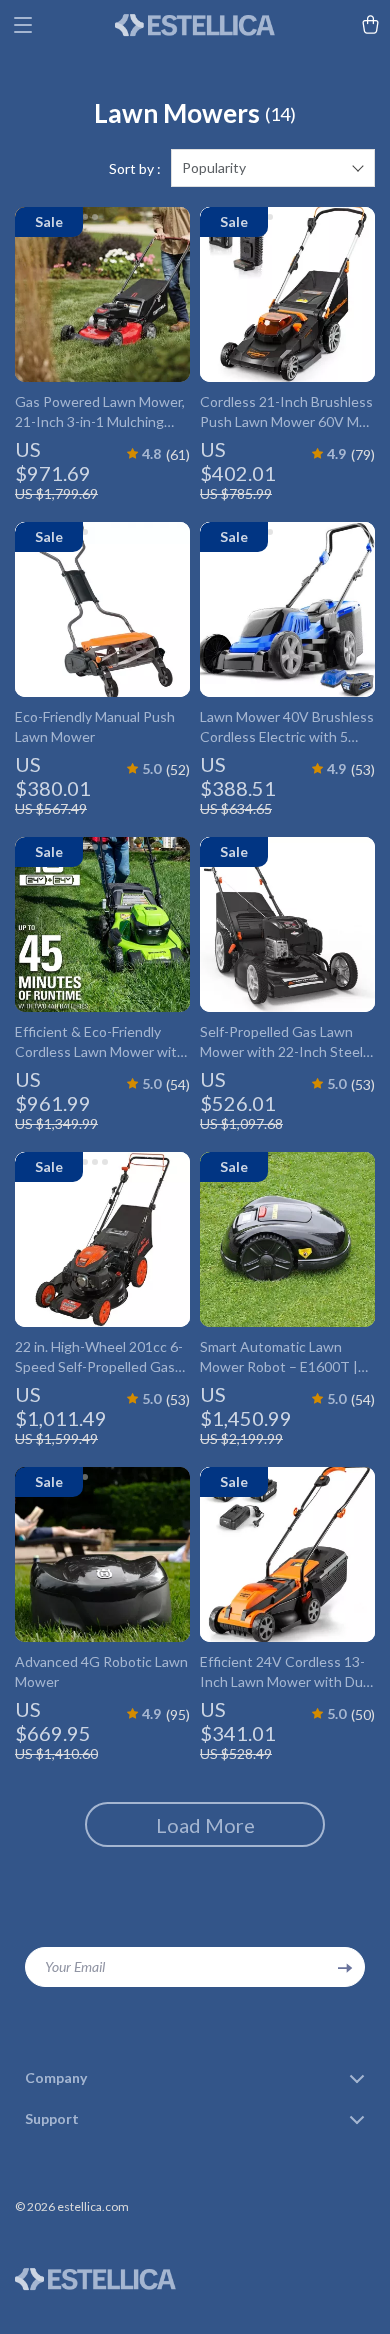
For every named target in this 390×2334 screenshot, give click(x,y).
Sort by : (135, 168)
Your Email (75, 1966)
